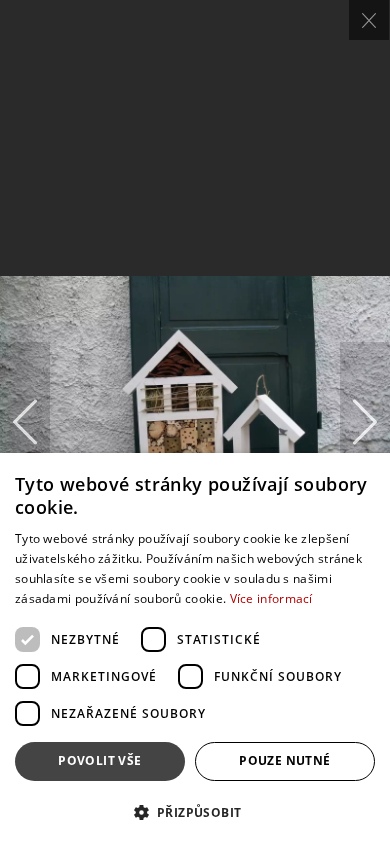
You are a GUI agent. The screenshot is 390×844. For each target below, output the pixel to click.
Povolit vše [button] (99, 760)
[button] (195, 811)
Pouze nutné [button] (284, 760)
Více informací (271, 598)
